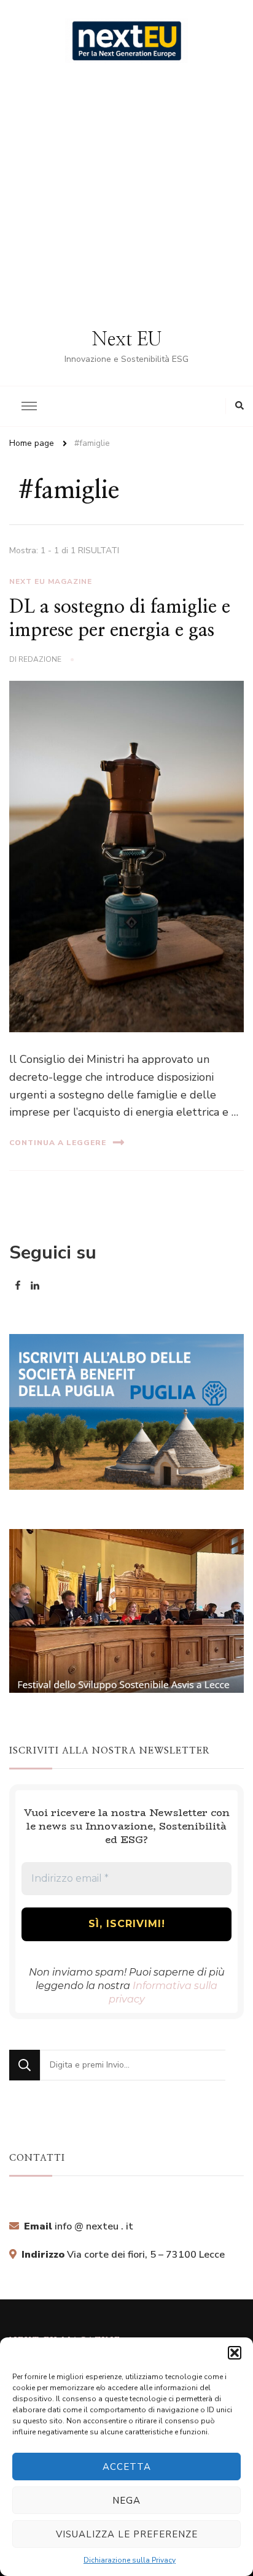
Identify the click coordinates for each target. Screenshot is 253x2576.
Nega (126, 2501)
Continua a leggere (58, 1143)
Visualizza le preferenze (127, 2534)
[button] (235, 2353)
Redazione (40, 659)
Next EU (127, 340)
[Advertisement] (126, 196)
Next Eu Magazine (51, 581)
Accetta (127, 2467)
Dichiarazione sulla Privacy (130, 2560)
